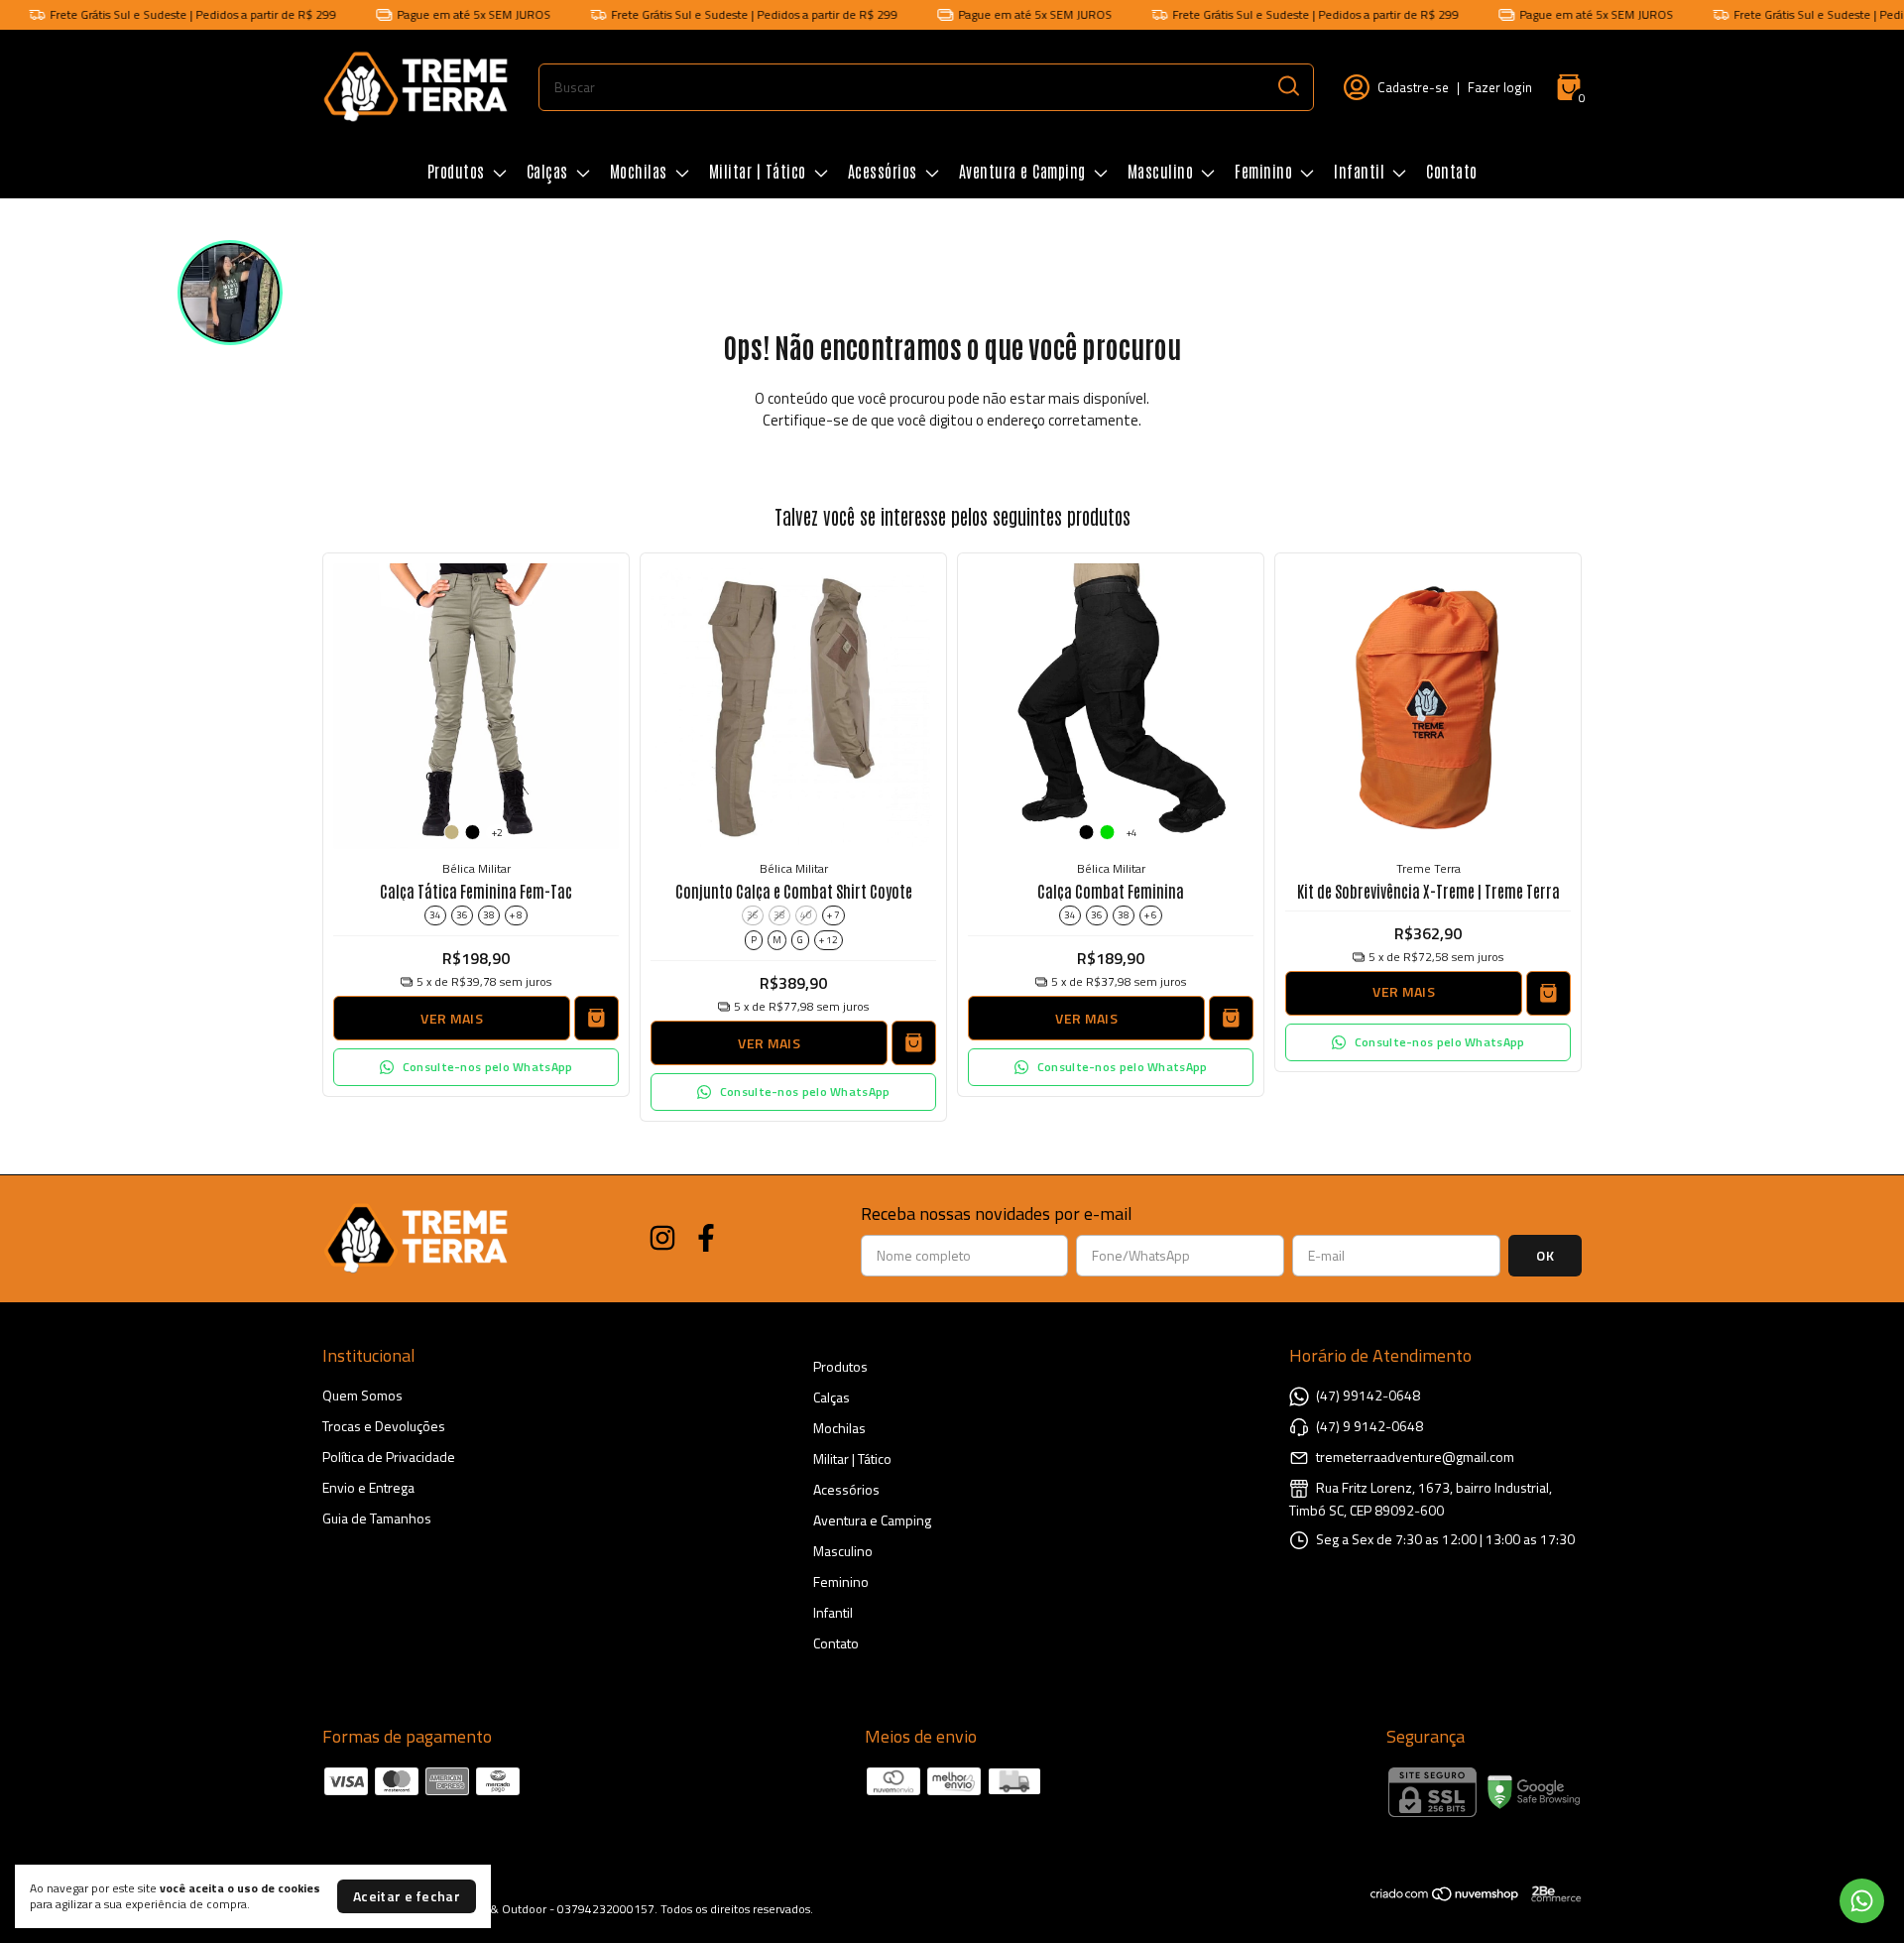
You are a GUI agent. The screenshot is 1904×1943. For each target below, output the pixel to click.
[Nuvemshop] (1445, 1897)
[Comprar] (1548, 993)
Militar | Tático (758, 171)
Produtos (456, 171)
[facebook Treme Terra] (706, 1239)
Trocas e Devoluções (384, 1426)
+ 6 (1151, 915)
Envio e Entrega (368, 1487)
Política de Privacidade (389, 1457)
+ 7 (833, 915)
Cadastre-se (1413, 87)
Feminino (1263, 171)
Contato (1452, 171)
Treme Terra (1428, 868)
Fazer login (1500, 87)
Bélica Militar (476, 868)
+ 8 (516, 915)
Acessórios (883, 171)
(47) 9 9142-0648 (1369, 1426)
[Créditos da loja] (1551, 1894)
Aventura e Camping (1022, 171)
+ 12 (829, 940)
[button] (476, 1067)
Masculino (1161, 171)
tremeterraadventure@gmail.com (1415, 1457)
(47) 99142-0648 (1368, 1395)
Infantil (1359, 171)
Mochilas (639, 171)
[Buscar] (1287, 86)
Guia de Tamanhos (377, 1518)
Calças (547, 171)
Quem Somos (362, 1395)
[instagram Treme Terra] (662, 1239)
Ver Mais (451, 1018)
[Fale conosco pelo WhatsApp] (1862, 1901)
